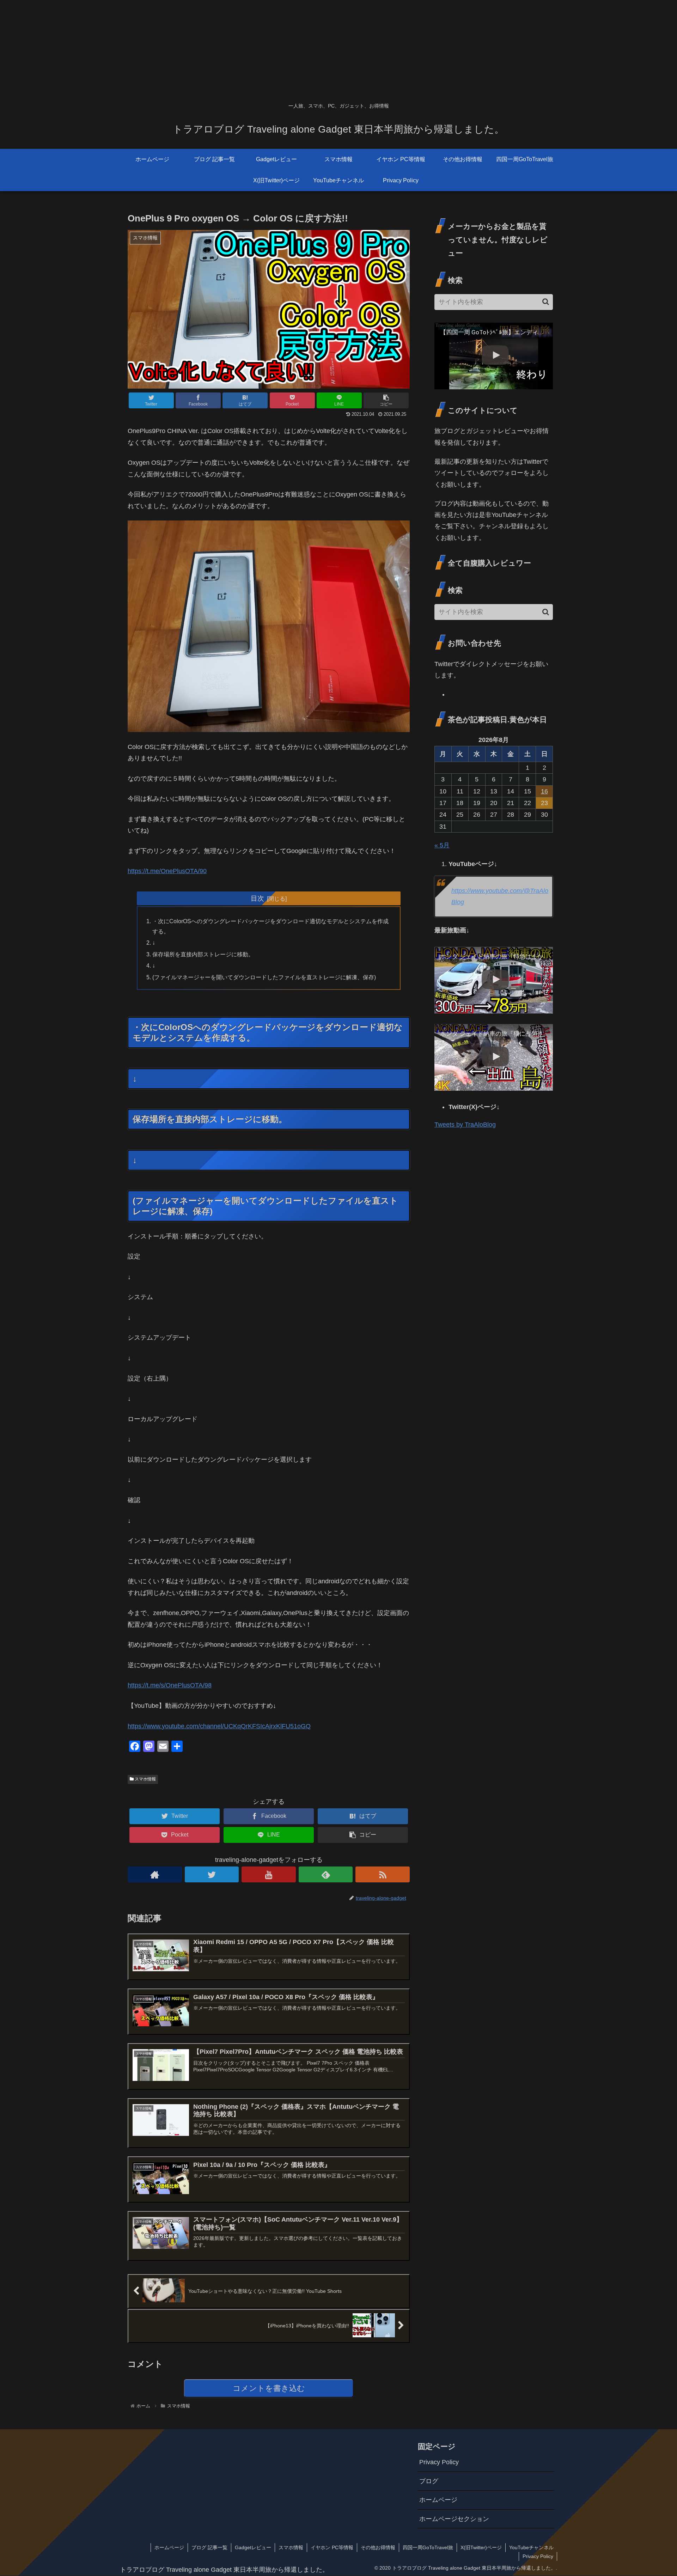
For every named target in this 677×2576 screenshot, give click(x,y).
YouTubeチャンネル (531, 2547)
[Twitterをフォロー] (212, 1874)
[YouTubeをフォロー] (269, 1874)
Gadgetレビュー (253, 2547)
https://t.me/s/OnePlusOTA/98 (170, 1685)
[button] (546, 302)
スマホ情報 (145, 1779)
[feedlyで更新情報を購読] (326, 1874)
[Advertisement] (212, 49)
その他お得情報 (378, 2547)
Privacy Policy (439, 2462)
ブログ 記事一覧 (209, 2547)
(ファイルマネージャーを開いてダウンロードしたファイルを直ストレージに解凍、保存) (264, 977)
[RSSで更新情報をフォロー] (383, 1874)
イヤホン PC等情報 (332, 2547)
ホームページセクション (454, 2519)
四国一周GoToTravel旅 (428, 2547)
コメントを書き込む (269, 2388)
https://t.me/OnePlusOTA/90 (167, 871)
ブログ (429, 2481)
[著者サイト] (155, 1874)
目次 (257, 898)
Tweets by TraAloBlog (465, 1125)
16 (544, 791)
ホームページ (438, 2500)
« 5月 (442, 845)
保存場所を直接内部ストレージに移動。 (203, 954)
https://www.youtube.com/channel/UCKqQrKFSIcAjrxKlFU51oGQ (219, 1726)
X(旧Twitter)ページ (481, 2547)
